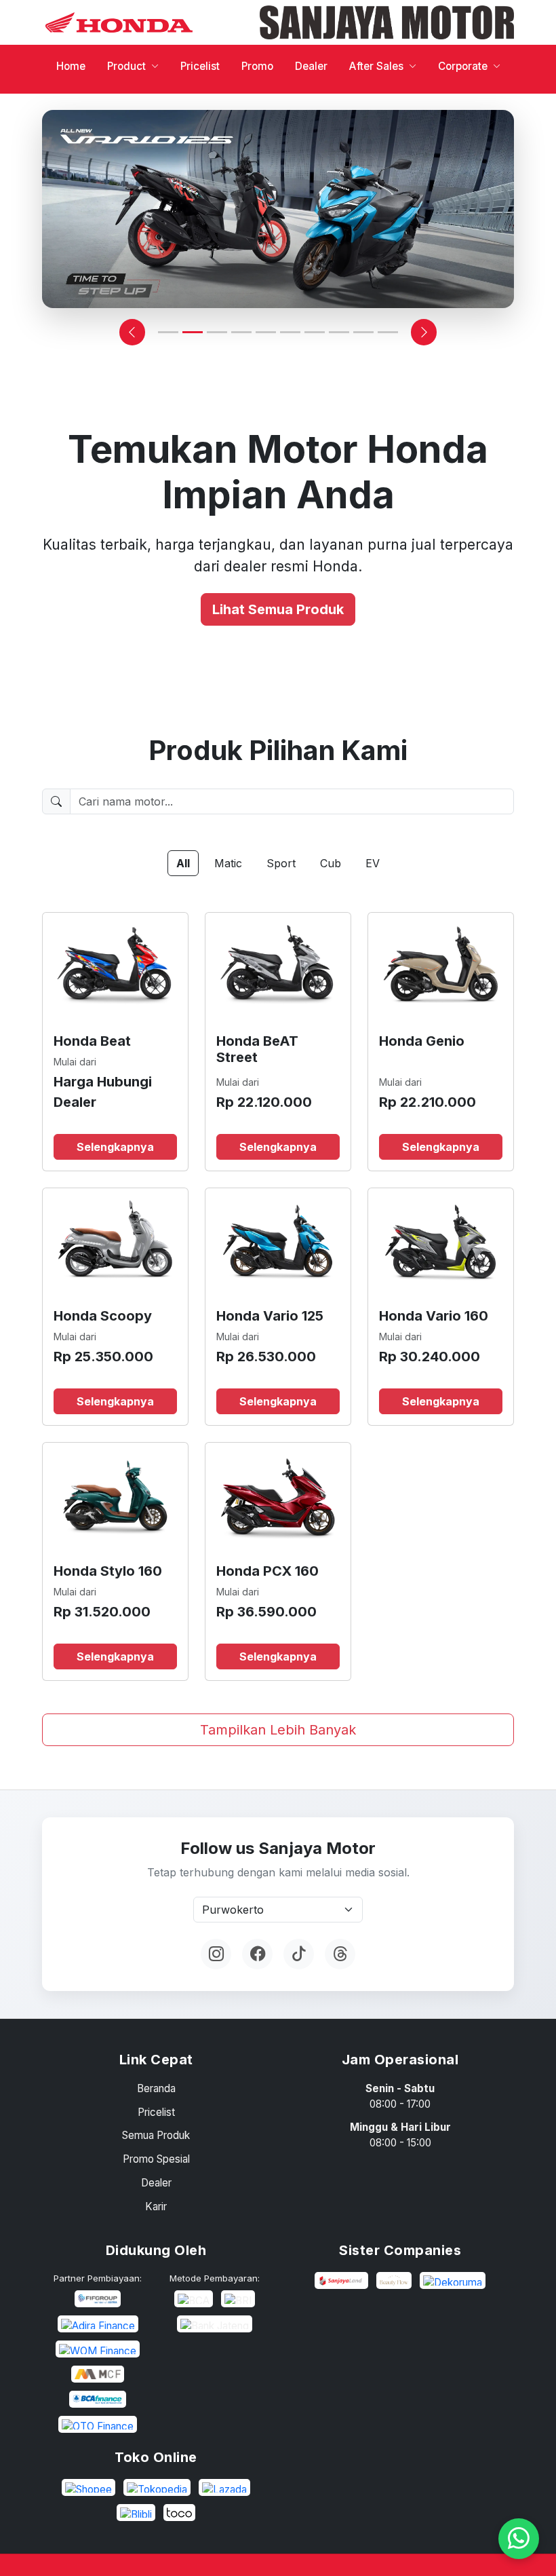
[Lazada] (224, 2487)
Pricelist (200, 66)
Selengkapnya (115, 1147)
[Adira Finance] (98, 2324)
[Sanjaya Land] (342, 2280)
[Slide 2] (193, 332)
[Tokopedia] (157, 2487)
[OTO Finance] (98, 2424)
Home (71, 66)
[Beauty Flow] (394, 2280)
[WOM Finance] (98, 2349)
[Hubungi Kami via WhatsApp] (519, 2539)
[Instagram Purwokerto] (216, 1954)
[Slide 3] (217, 332)
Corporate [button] (463, 66)
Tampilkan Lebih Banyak (278, 1730)
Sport (281, 863)
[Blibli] (136, 2513)
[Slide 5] (266, 332)
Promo (257, 66)
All (183, 863)
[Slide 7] (315, 332)
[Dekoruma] (453, 2280)
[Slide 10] (388, 332)
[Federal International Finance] (98, 2299)
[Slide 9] (363, 332)
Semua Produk (156, 2135)
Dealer (311, 66)
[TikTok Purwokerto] (299, 1954)
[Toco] (179, 2513)
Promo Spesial (156, 2159)
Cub (331, 863)
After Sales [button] (376, 66)
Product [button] (126, 66)
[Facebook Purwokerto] (257, 1954)
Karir (156, 2206)
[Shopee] (88, 2487)
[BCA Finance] (98, 2399)
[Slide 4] (241, 332)
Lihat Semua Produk (278, 609)
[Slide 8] (339, 332)
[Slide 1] (168, 332)
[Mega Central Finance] (97, 2374)
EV (373, 863)
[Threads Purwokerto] (340, 1954)
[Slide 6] (290, 332)
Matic (228, 863)
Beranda (156, 2088)
